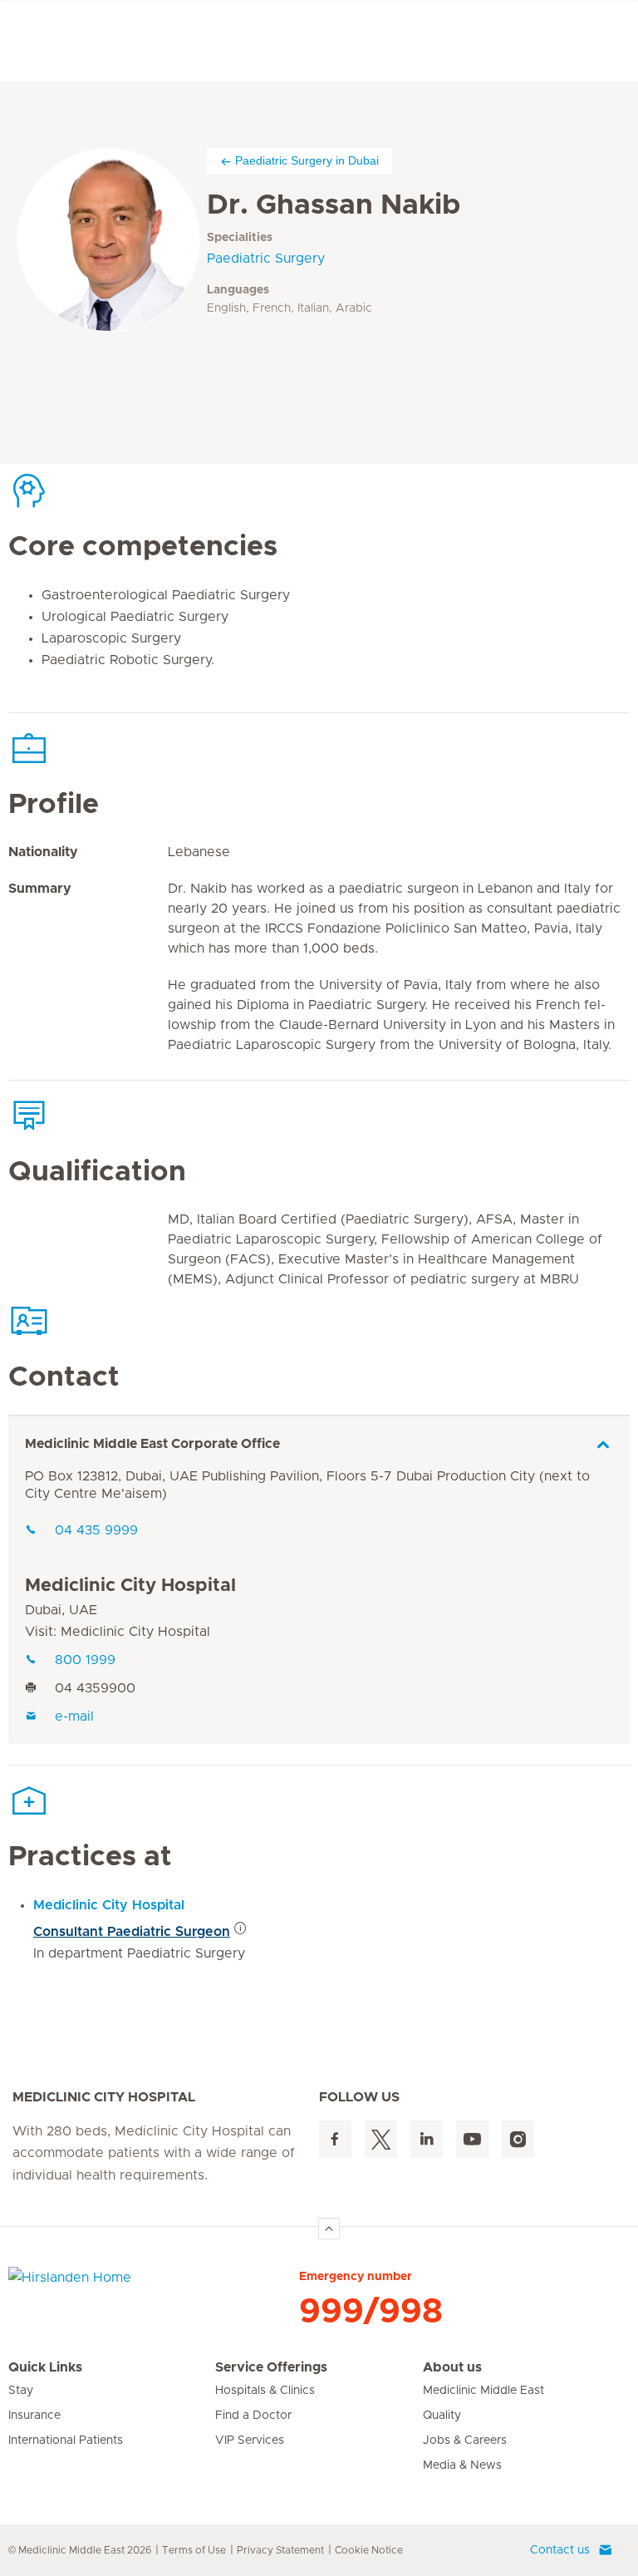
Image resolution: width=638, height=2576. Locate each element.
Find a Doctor (253, 2416)
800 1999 (85, 1660)
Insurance (34, 2416)
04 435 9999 (96, 1530)
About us (452, 2367)
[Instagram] (518, 2139)
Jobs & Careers (465, 2441)
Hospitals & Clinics (265, 2391)
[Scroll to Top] (329, 2229)
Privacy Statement (280, 2550)
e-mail (74, 1717)
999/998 (371, 2312)
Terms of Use (194, 2550)
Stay (21, 2391)
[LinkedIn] (427, 2139)
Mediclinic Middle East (483, 2391)
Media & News (462, 2465)
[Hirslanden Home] (154, 2288)
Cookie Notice (369, 2550)
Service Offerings (271, 2367)
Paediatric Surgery (266, 259)
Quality (442, 2416)
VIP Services (250, 2441)
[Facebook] (335, 2139)
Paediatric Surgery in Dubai (307, 160)
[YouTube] (472, 2139)
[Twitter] (381, 2139)
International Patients (66, 2441)
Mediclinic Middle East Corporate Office (152, 1444)
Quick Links (45, 2367)
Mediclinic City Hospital (130, 1586)
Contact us (560, 2550)
